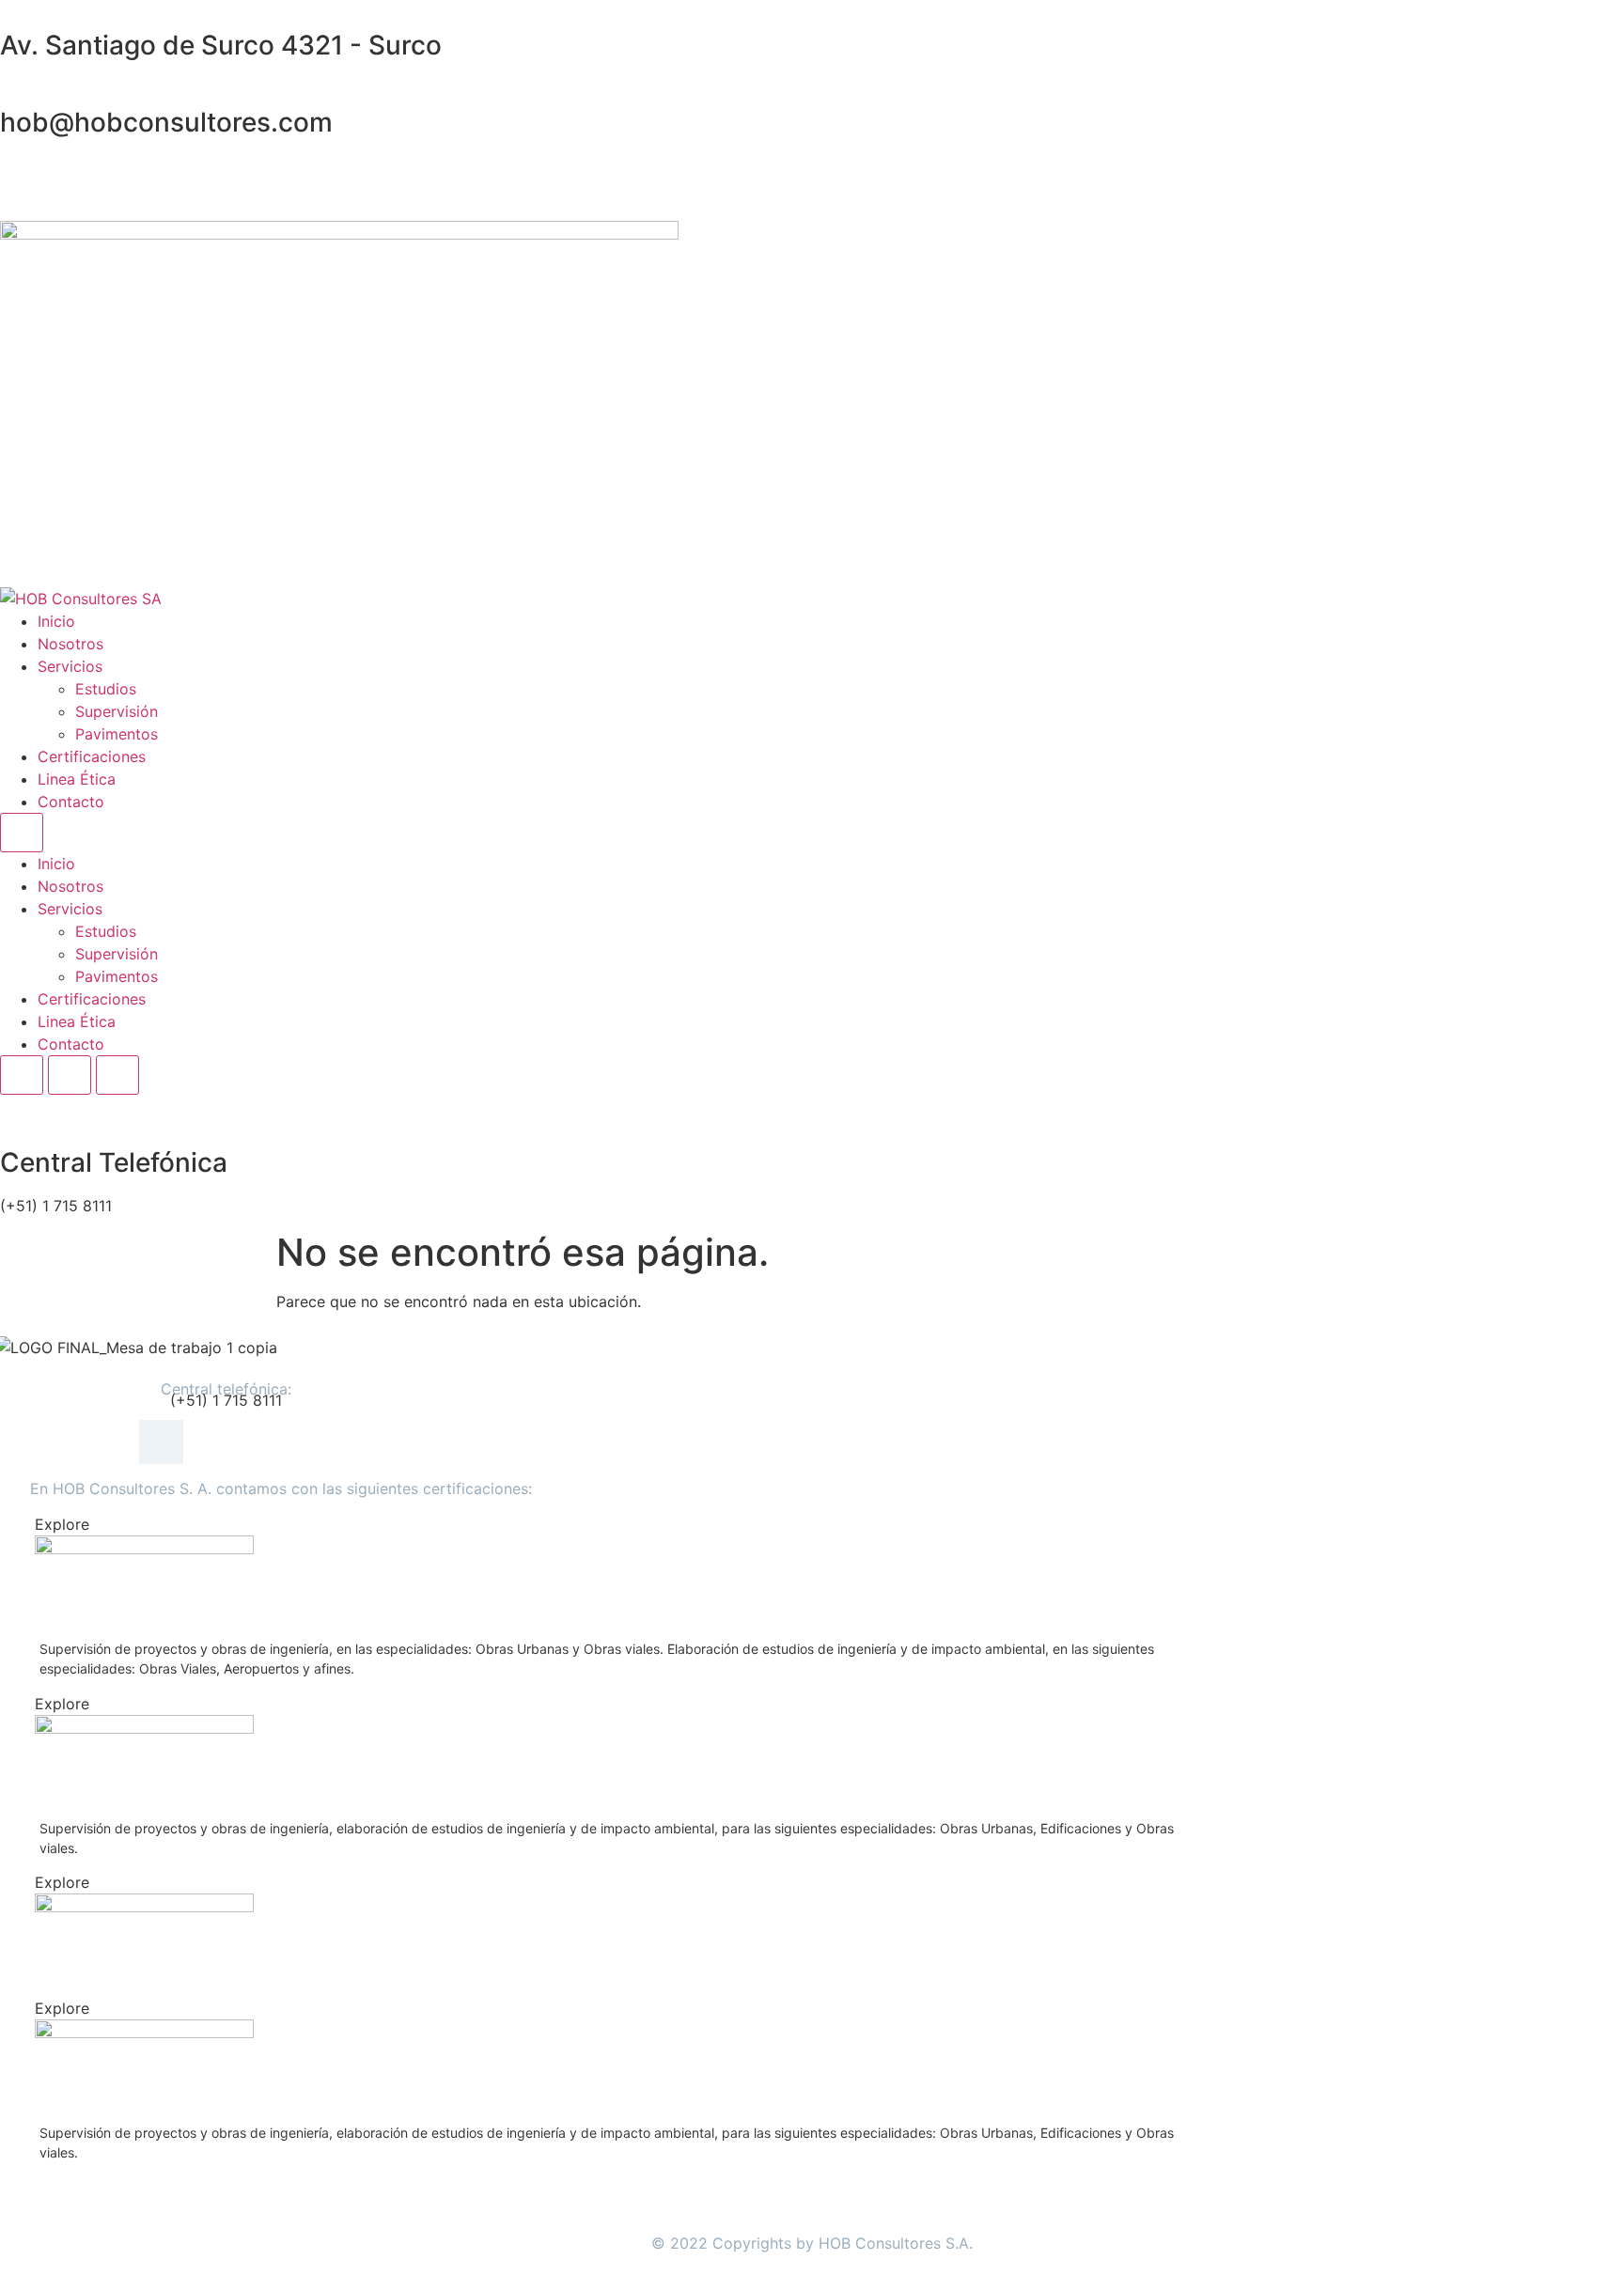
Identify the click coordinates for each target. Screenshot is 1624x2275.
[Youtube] (280, 1442)
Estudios (106, 689)
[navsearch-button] (6, 1106)
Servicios (70, 666)
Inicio (56, 621)
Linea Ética (77, 779)
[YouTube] (812, 210)
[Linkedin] (812, 187)
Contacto (71, 802)
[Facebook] (812, 164)
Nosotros (70, 644)
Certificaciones (92, 756)
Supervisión (117, 711)
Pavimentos (117, 734)
